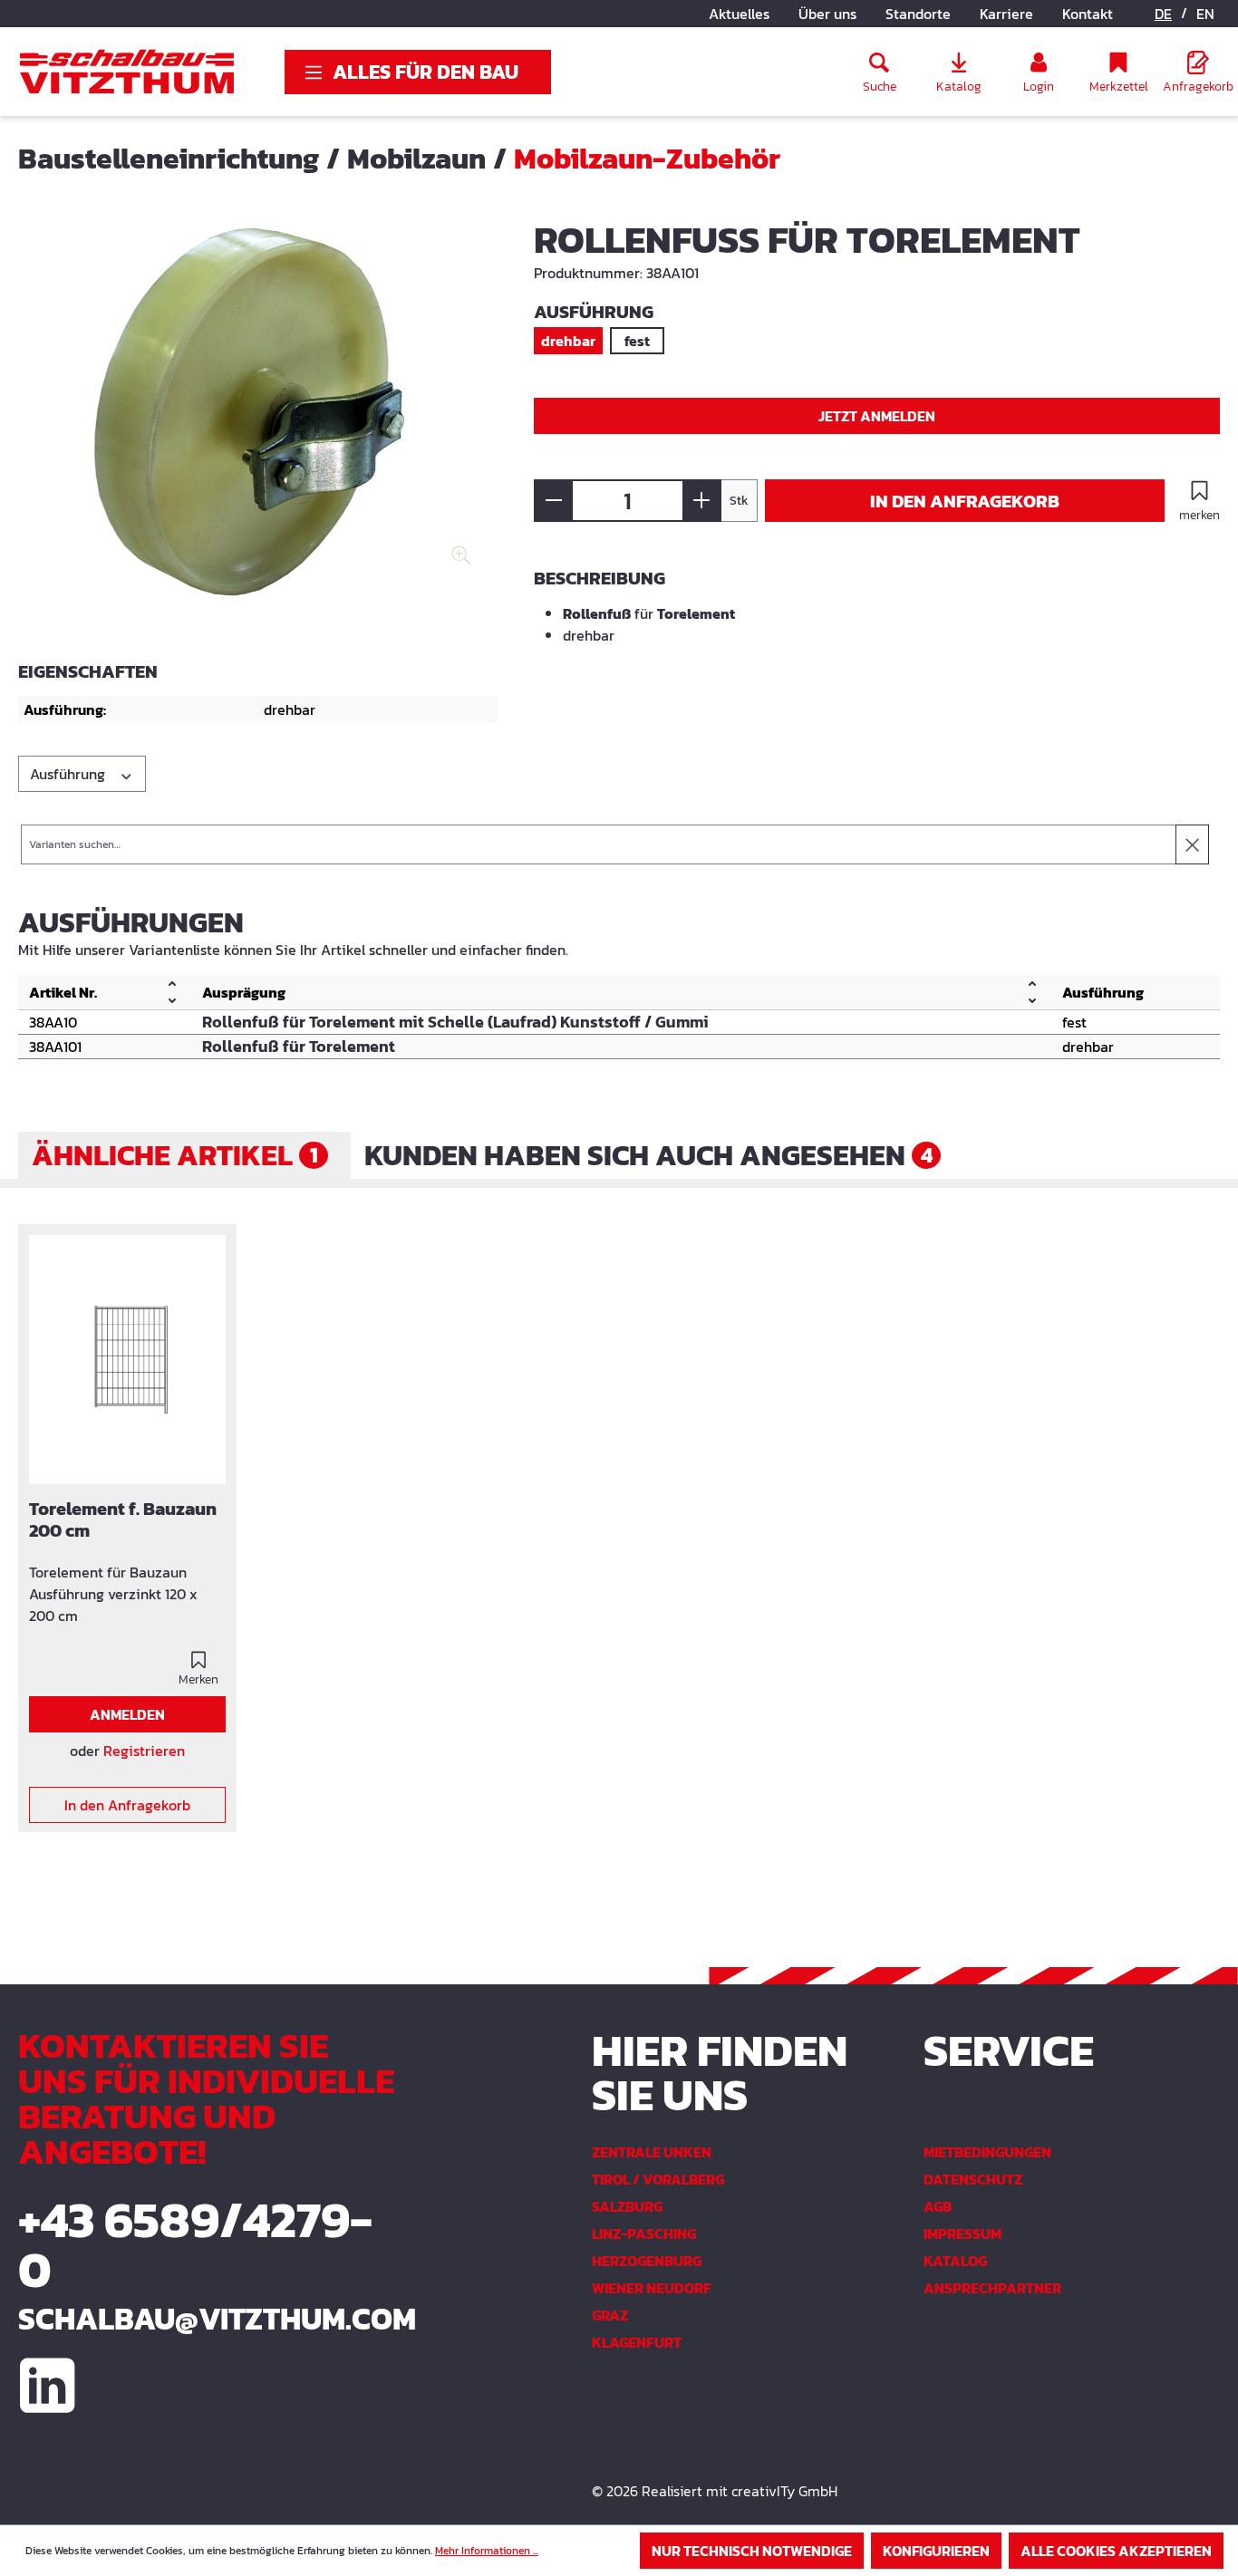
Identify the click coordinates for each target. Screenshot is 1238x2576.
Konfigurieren (936, 2551)
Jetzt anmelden (877, 416)
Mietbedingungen (987, 2152)
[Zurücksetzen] (1192, 844)
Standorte (918, 14)
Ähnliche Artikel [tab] (175, 1155)
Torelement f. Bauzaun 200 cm (123, 1520)
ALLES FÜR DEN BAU (426, 72)
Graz (610, 2315)
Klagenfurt (637, 2342)
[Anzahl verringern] (553, 501)
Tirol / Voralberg (658, 2179)
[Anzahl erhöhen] (702, 501)
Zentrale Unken (652, 2152)
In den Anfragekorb (965, 501)
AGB (938, 2206)
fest (637, 341)
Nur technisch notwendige (752, 2551)
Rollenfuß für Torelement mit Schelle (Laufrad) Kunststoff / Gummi (455, 1022)
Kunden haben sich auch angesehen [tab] (648, 1155)
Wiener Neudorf (652, 2288)
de (1163, 14)
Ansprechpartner (992, 2288)
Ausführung (69, 774)
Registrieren (144, 1751)
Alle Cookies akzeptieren (1116, 2551)
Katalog (955, 2261)
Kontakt (1088, 14)
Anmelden (127, 1714)
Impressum (962, 2233)
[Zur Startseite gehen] (127, 72)
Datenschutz (973, 2179)
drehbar (568, 341)
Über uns (827, 14)
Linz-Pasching (644, 2233)
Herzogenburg (647, 2261)
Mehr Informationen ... (487, 2551)
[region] (258, 417)
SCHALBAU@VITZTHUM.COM (206, 2319)
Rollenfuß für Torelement (299, 1047)
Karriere (1006, 14)
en (1205, 14)
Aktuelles (739, 14)
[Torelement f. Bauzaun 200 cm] (127, 1360)
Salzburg (627, 2206)
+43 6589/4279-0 (195, 2244)
